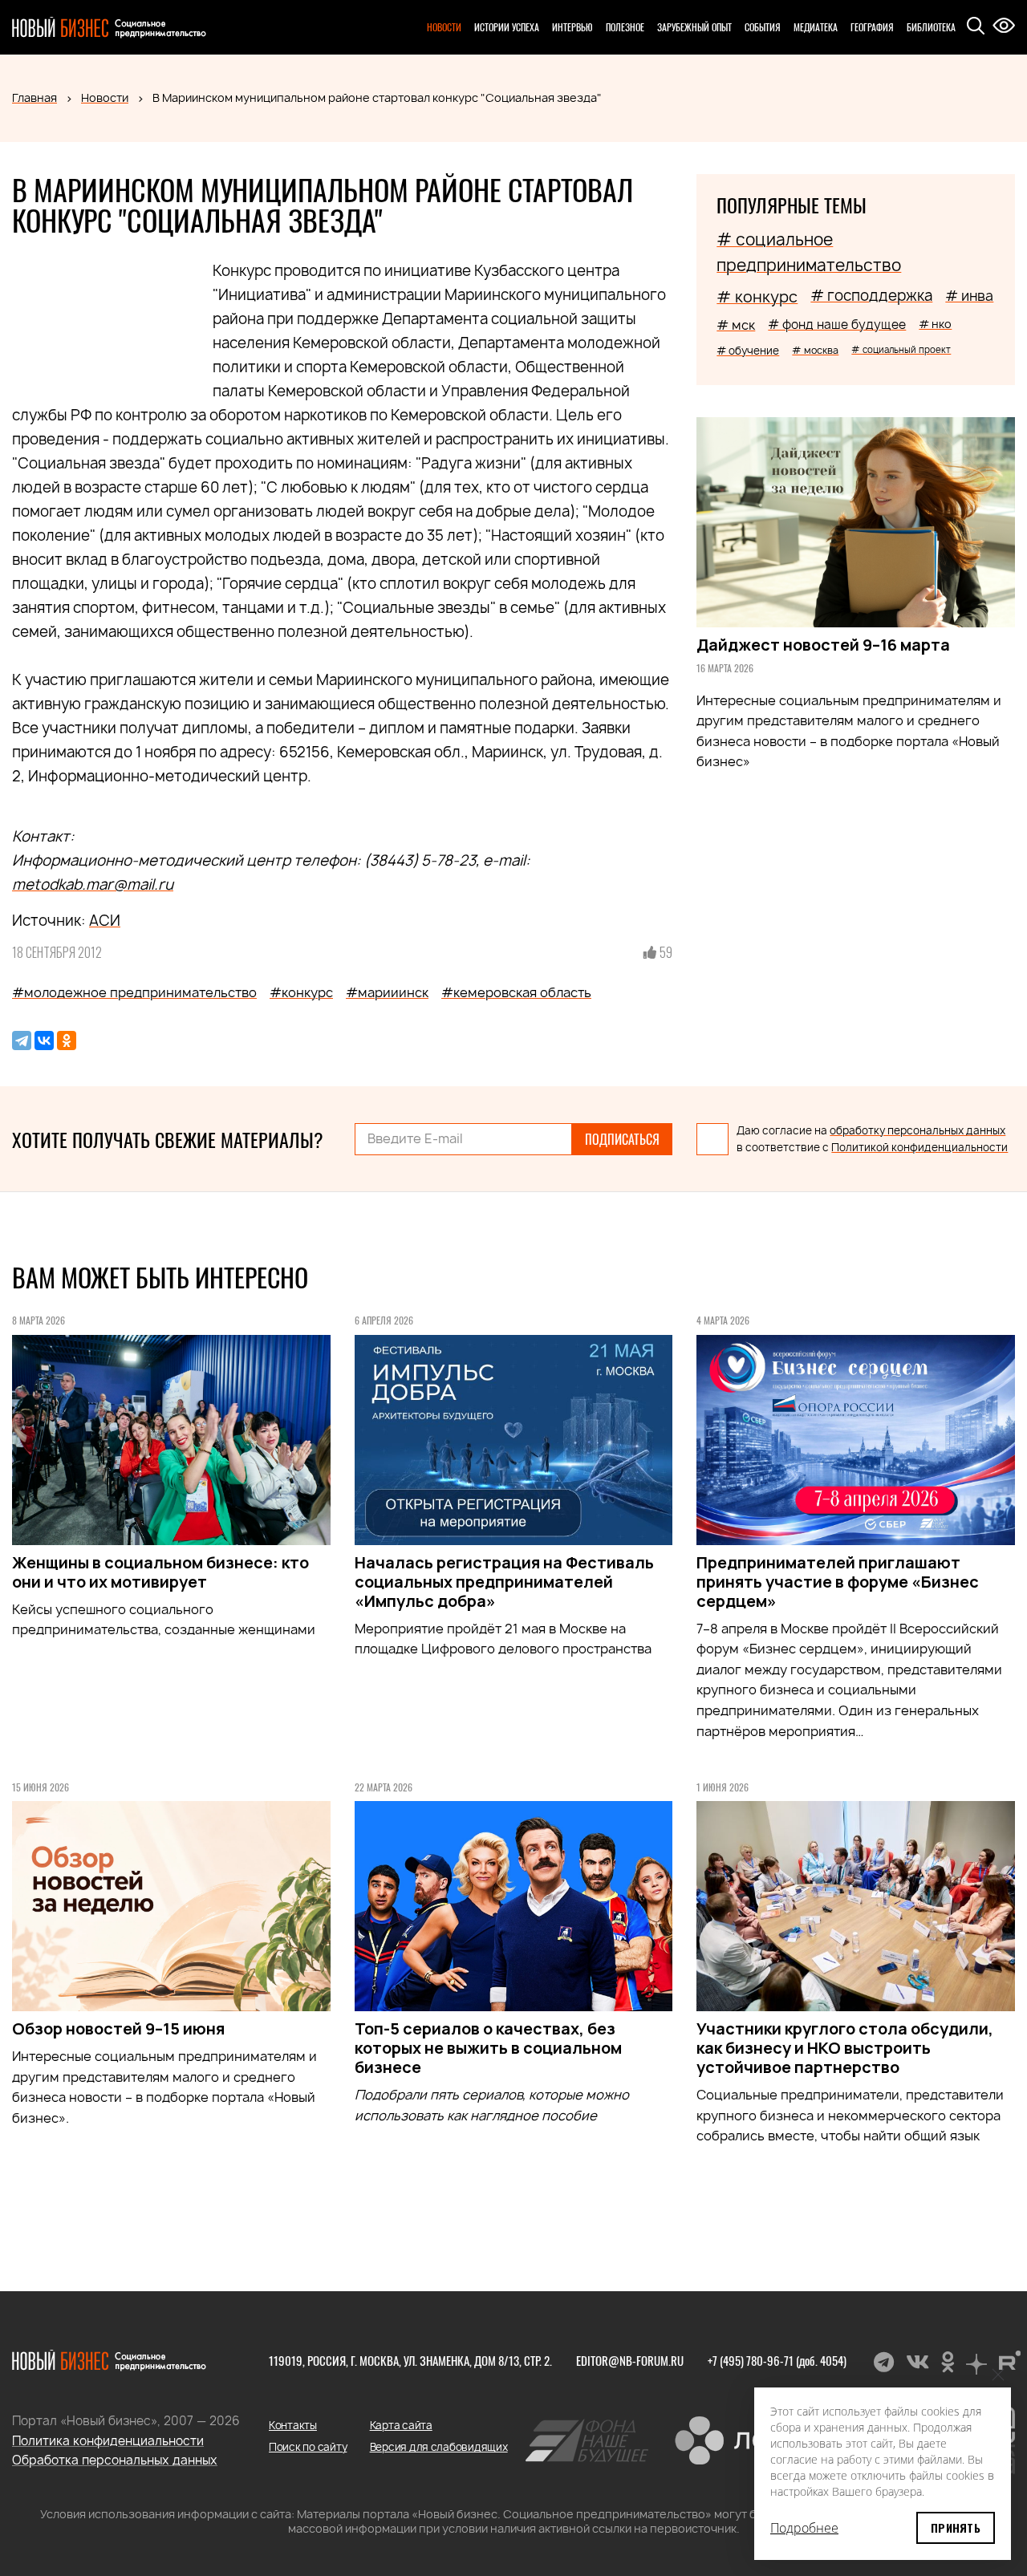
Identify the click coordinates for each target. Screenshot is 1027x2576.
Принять (956, 2527)
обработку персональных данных (917, 1130)
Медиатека (816, 27)
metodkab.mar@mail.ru (93, 884)
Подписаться (622, 1139)
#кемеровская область (516, 992)
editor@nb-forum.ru (630, 2360)
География (872, 27)
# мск (736, 325)
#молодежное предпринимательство (134, 992)
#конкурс (301, 992)
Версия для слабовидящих (439, 2447)
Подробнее (804, 2528)
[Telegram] (22, 1041)
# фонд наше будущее (837, 325)
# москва (815, 350)
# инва (969, 296)
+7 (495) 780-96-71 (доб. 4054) (777, 2360)
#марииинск (387, 992)
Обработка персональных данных (115, 2460)
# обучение (748, 351)
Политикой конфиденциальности (919, 1147)
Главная (35, 97)
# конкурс (757, 297)
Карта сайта (401, 2425)
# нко (935, 324)
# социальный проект (901, 349)
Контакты (293, 2425)
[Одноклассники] (67, 1041)
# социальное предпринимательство (809, 252)
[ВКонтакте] (44, 1041)
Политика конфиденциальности (108, 2441)
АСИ (105, 921)
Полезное (625, 27)
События (763, 27)
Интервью (572, 27)
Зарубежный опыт (694, 27)
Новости (444, 27)
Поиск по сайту (308, 2447)
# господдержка (871, 296)
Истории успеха (507, 27)
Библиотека (931, 27)
